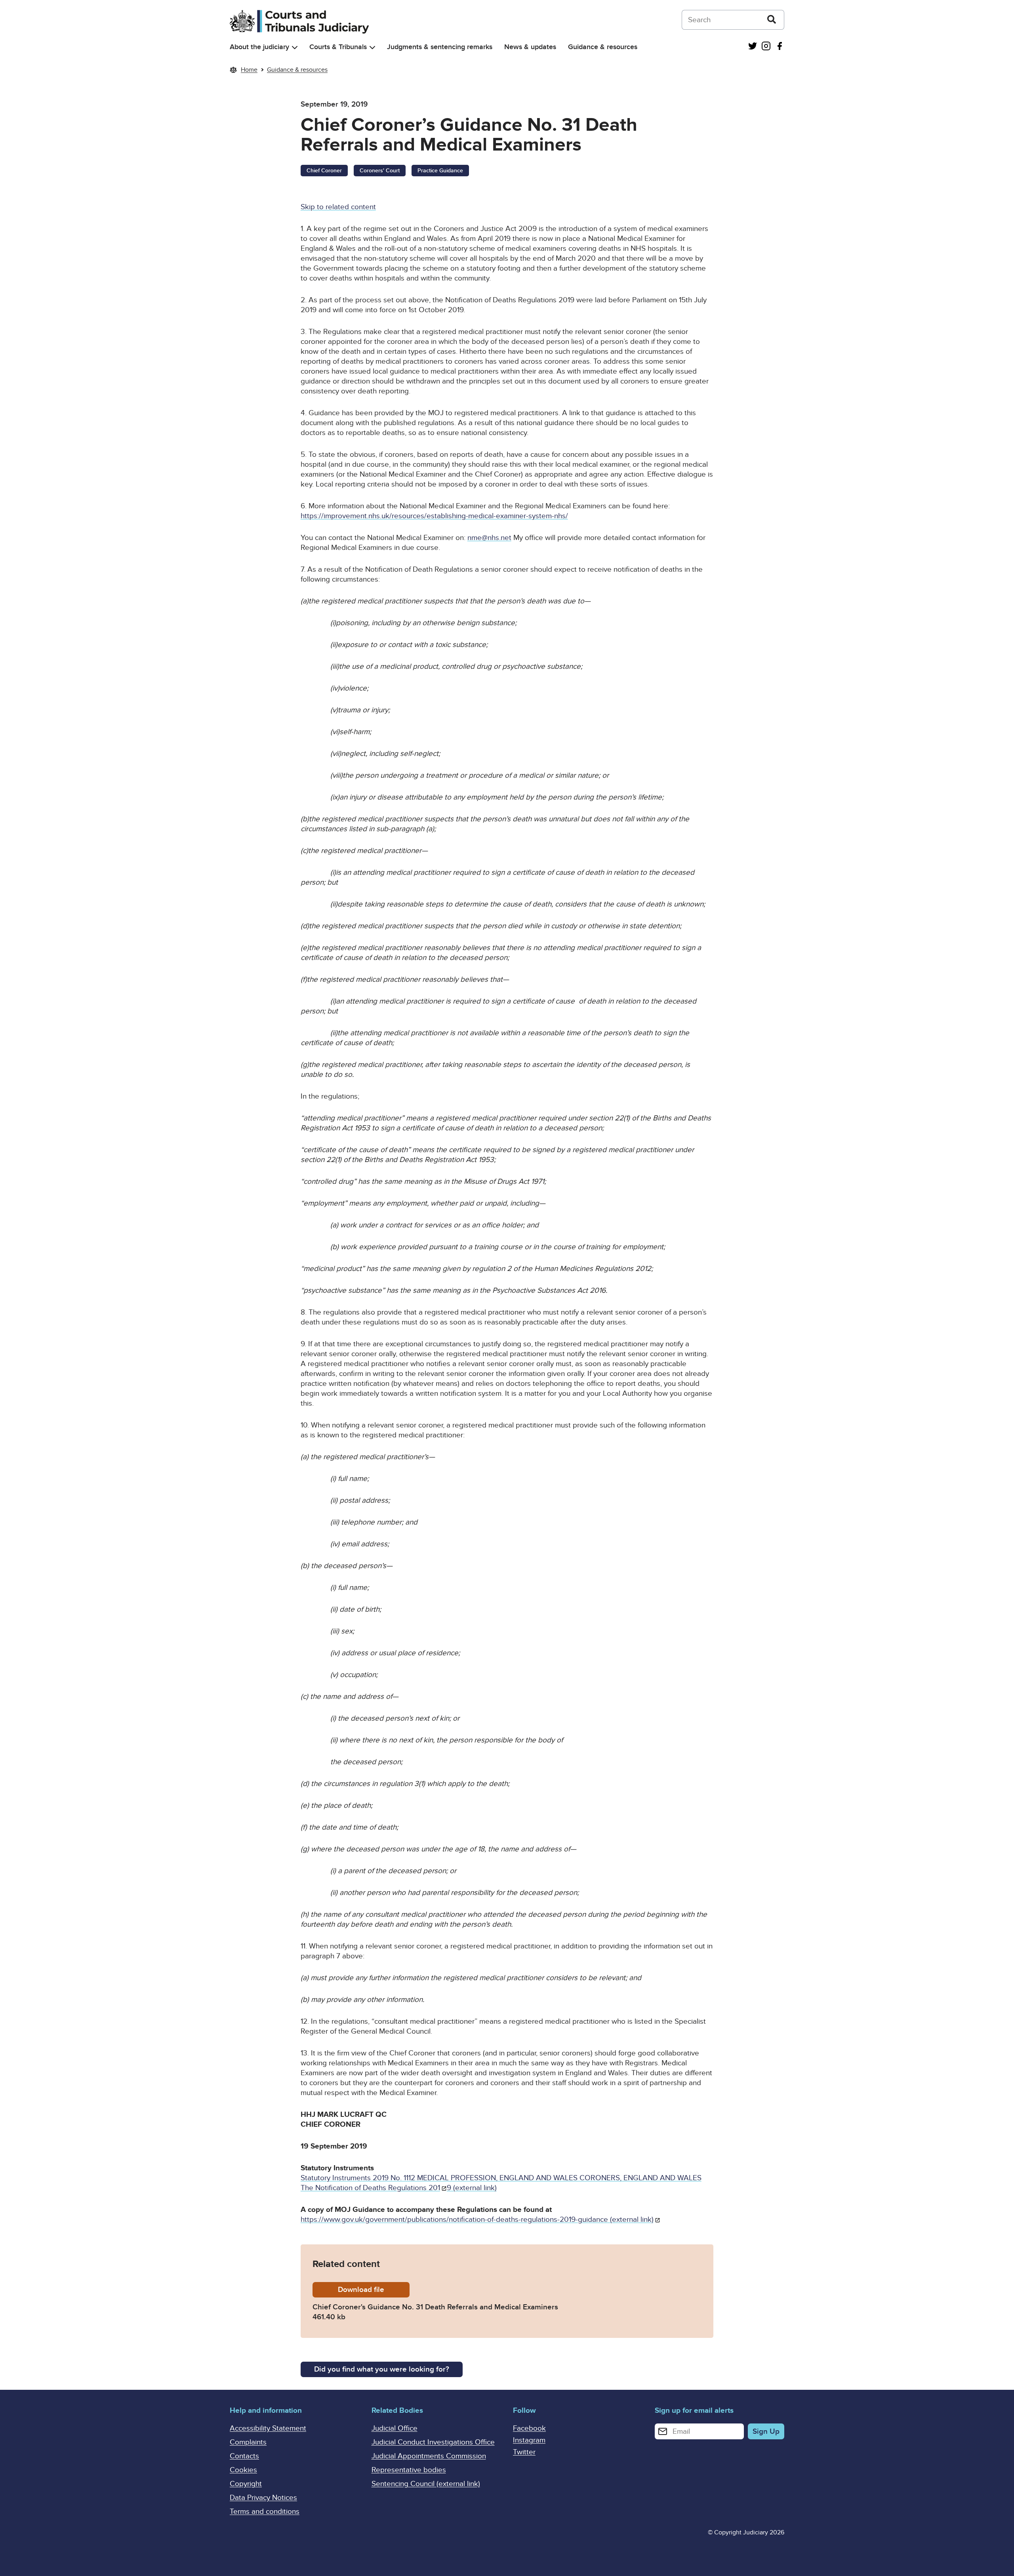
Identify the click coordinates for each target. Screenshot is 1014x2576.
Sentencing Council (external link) (426, 2484)
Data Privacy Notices (263, 2498)
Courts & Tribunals (338, 47)
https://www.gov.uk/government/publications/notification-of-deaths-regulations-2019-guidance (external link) (477, 2220)
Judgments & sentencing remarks (440, 47)
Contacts (244, 2456)
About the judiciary (259, 47)
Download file (374, 2290)
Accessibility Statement (268, 2428)
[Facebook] (780, 47)
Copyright (246, 2484)
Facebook (529, 2428)
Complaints (248, 2442)
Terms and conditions (265, 2512)
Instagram (529, 2440)
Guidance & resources (603, 47)
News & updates (530, 47)
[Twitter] (753, 47)
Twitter (524, 2452)
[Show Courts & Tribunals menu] (372, 47)
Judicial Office (395, 2428)
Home (249, 70)
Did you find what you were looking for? (382, 2369)
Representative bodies (409, 2470)
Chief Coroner (324, 171)
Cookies (243, 2470)
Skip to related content (338, 207)
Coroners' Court (380, 171)
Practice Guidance (440, 171)
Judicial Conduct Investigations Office (433, 2442)
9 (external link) (472, 2188)
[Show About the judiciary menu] (295, 47)
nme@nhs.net (489, 538)
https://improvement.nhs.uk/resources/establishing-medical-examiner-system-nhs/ (434, 516)
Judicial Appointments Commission (429, 2456)
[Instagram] (766, 47)
